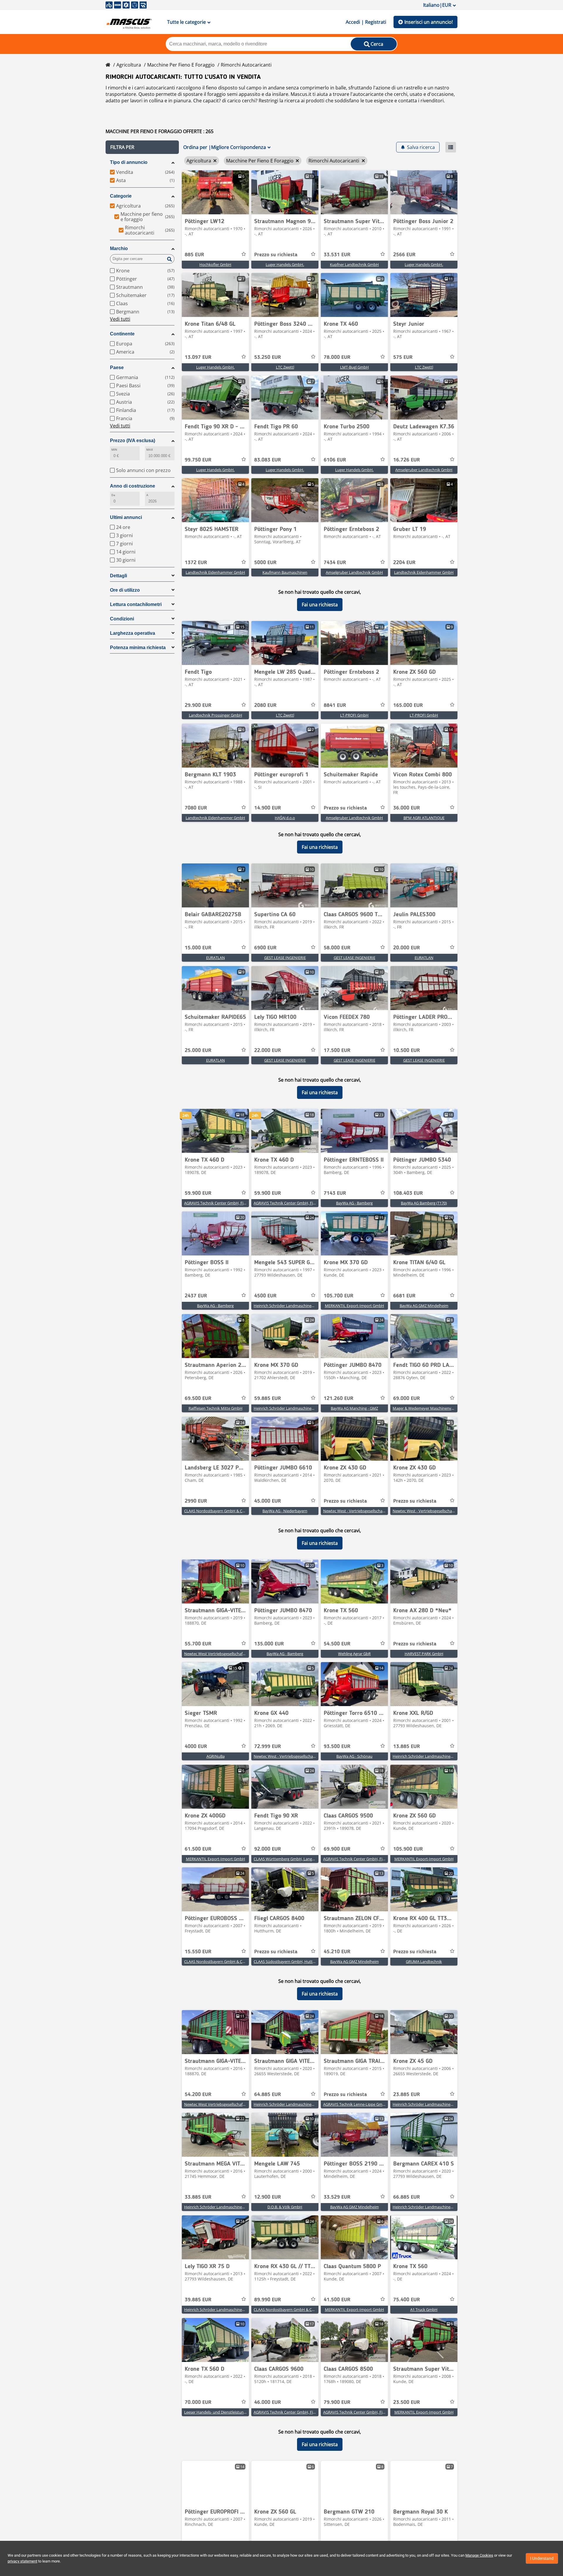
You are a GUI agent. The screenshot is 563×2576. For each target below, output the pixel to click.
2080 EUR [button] (265, 705)
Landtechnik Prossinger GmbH (216, 715)
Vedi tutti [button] (120, 319)
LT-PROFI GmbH (354, 715)
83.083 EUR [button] (268, 460)
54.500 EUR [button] (337, 1644)
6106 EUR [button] (335, 460)
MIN (114, 450)
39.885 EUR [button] (198, 2300)
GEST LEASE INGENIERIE (285, 958)
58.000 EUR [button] (337, 948)
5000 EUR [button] (265, 563)
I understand (542, 2558)
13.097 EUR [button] (198, 357)
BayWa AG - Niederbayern (285, 1511)
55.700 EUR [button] (198, 1644)
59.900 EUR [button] (198, 1193)
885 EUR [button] (194, 255)
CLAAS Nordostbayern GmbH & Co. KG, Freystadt (227, 1961)
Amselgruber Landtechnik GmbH (424, 470)
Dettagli (118, 576)
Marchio (119, 248)
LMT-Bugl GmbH (355, 367)
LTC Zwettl (285, 367)
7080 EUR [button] (196, 808)
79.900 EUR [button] (337, 2402)
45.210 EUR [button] (337, 1952)
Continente (122, 334)
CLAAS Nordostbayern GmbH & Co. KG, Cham (224, 1511)
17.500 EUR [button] (337, 1051)
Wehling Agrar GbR (354, 1654)
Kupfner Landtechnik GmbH (354, 264)
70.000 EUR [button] (198, 2402)
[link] (215, 192)
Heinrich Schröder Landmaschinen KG (287, 1306)
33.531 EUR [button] (337, 255)
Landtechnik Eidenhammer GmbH (215, 572)
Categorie (121, 196)
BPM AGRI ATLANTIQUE (424, 818)
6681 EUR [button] (404, 1296)
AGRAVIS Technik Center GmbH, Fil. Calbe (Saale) (296, 2412)
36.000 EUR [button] (407, 808)
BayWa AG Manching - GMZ (354, 1408)
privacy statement (22, 2561)
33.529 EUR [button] (337, 2197)
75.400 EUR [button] (407, 2300)
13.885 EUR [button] (407, 1747)
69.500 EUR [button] (198, 1399)
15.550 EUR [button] (198, 1952)
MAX (150, 450)
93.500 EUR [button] (337, 1747)
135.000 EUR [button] (269, 1644)
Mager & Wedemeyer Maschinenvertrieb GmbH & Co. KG (442, 1408)
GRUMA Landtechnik (424, 1961)
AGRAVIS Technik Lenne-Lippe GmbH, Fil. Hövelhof (367, 2104)
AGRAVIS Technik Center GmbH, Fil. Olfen (359, 2412)
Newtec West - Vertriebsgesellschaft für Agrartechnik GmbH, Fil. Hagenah (386, 1511)
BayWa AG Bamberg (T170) (424, 1203)
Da (113, 495)
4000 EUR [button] (196, 1747)
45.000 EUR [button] (268, 1501)
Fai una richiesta (320, 605)
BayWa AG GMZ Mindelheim (424, 1306)
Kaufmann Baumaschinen (285, 572)
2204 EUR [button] (404, 563)
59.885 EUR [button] (268, 1399)
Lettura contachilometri (136, 604)
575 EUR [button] (403, 357)
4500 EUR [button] (265, 1296)
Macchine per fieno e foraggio (181, 65)
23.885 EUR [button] (407, 2095)
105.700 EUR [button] (339, 1296)
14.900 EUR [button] (268, 808)
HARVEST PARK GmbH (424, 1654)
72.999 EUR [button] (268, 1747)
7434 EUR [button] (335, 563)
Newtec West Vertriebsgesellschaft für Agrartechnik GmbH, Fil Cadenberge (249, 1654)
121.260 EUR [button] (339, 1399)
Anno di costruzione (133, 486)
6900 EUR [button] (265, 948)
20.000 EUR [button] (407, 948)
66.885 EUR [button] (407, 2197)
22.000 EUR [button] (268, 1051)
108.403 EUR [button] (408, 1193)
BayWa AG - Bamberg (354, 1203)
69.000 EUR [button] (407, 1399)
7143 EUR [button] (335, 1193)
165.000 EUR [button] (408, 705)
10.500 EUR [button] (407, 1051)
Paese (117, 368)
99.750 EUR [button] (198, 460)
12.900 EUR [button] (268, 2197)
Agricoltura (129, 65)
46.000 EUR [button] (268, 2402)
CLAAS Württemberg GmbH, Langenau (287, 1859)
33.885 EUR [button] (198, 2197)
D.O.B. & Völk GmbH (285, 2207)
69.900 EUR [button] (337, 1849)
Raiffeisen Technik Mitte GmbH (216, 1408)
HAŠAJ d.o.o (285, 818)
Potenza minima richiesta (138, 648)
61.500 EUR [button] (198, 1849)
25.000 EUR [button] (198, 1051)
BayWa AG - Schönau (354, 1756)
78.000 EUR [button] (337, 357)
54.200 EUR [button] (198, 2095)
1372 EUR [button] (196, 563)
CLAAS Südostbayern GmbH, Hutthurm (288, 1961)
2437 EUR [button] (196, 1296)
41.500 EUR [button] (337, 2300)
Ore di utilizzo (125, 590)
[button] (142, 147)
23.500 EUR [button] (407, 2402)
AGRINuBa (216, 1756)
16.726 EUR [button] (407, 460)
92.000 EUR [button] (268, 1849)
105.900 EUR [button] (408, 1849)
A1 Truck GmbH (424, 2309)
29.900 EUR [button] (198, 705)
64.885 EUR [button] (268, 2095)
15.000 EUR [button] (198, 948)
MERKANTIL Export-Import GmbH (355, 1306)
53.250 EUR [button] (268, 357)
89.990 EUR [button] (268, 2300)
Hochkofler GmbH (215, 264)
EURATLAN (216, 958)
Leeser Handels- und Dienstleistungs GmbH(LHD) (227, 2412)
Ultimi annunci (126, 517)
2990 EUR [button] (196, 1501)
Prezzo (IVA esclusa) (133, 441)
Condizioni (122, 619)
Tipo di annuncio (129, 162)
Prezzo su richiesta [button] (276, 255)
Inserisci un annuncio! (429, 22)
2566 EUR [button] (404, 255)
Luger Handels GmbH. (285, 264)
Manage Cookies (479, 2555)
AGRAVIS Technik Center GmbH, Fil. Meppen (222, 1203)
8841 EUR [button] (335, 705)
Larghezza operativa (133, 633)
